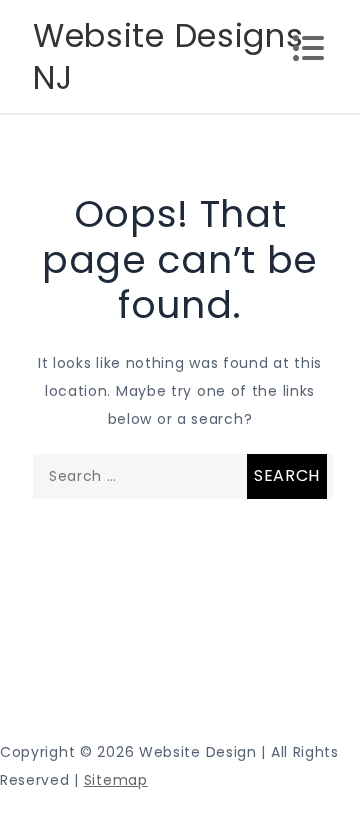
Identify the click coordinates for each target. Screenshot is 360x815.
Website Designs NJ (168, 56)
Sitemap (116, 780)
